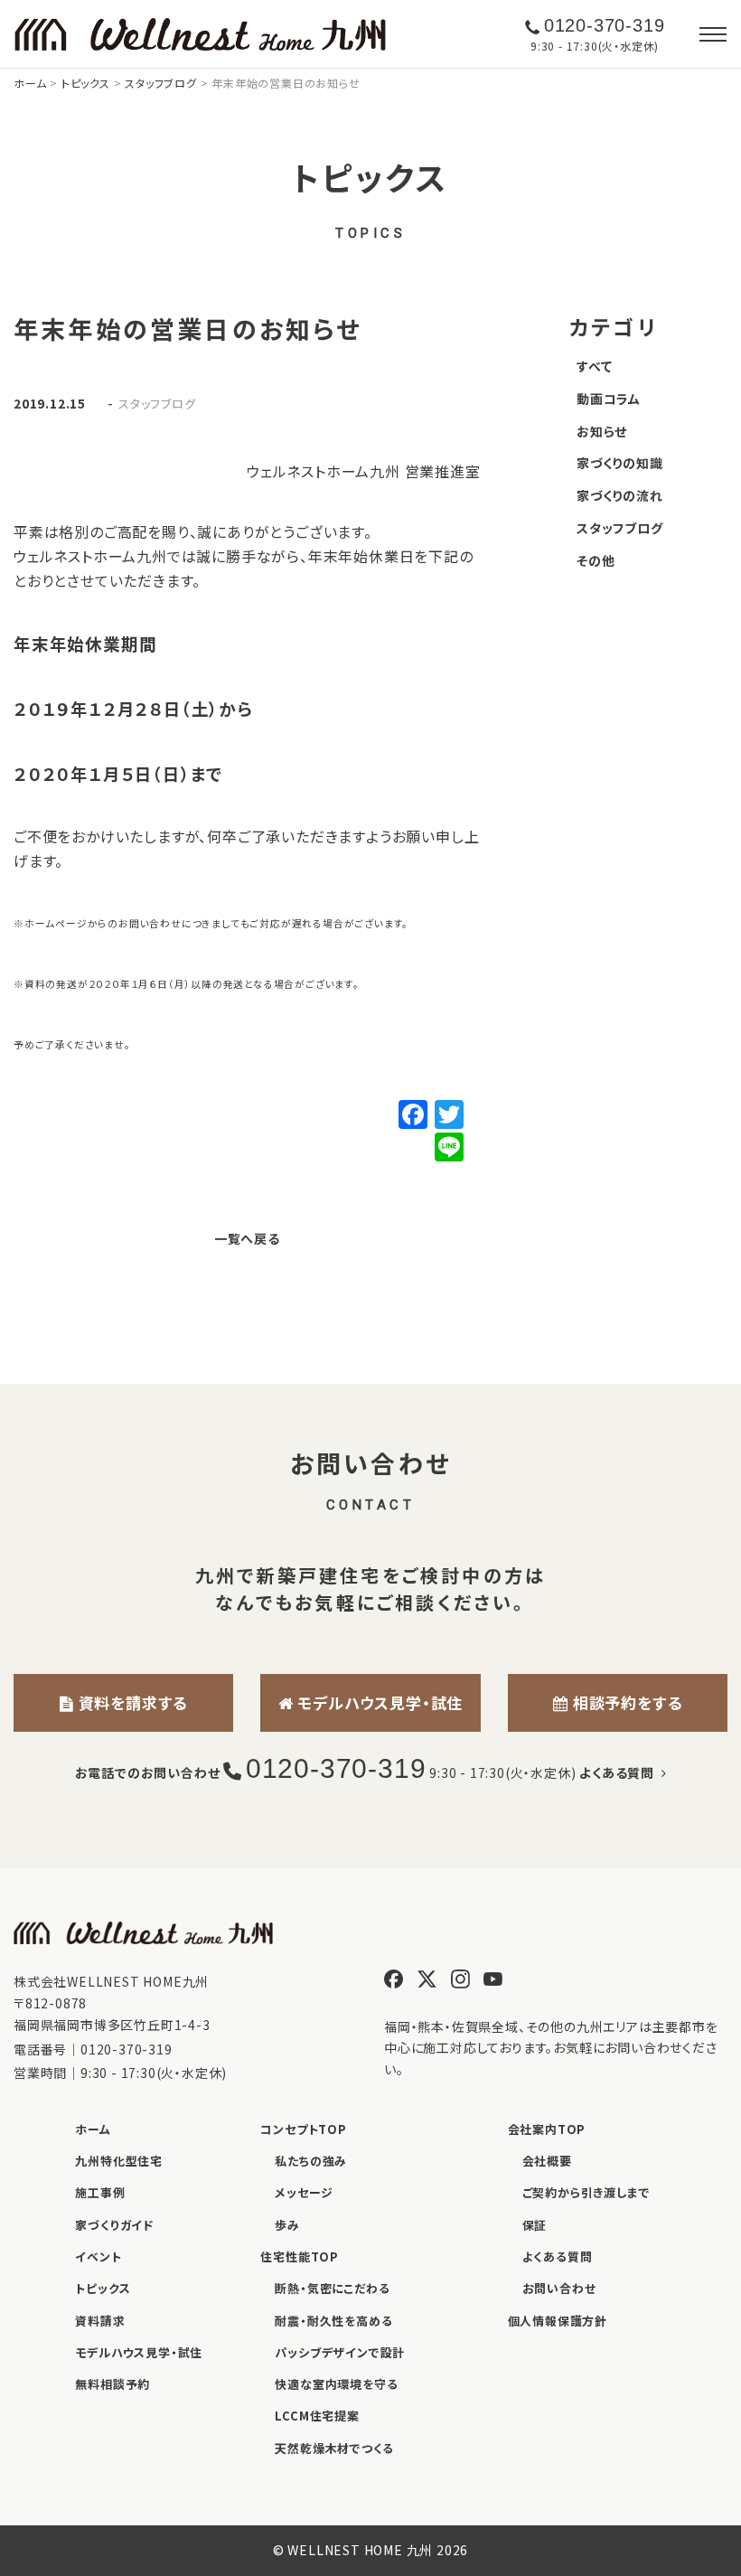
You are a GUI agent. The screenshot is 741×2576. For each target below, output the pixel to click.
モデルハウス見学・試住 (379, 1702)
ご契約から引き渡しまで (586, 2192)
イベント (98, 2256)
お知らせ (602, 431)
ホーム (93, 2129)
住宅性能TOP (300, 2256)
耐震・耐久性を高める (333, 2321)
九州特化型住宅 (119, 2161)
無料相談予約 (113, 2384)
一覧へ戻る (247, 1238)
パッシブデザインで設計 (340, 2352)
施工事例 (100, 2192)
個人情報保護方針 (558, 2321)
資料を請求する (131, 1702)
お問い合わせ (559, 2288)
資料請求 (100, 2321)
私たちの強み (311, 2161)
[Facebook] (413, 1115)
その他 (596, 560)
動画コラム (609, 399)
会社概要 (547, 2161)
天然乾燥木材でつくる (334, 2448)
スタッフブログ (157, 403)
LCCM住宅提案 (317, 2416)
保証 (535, 2225)
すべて (594, 366)
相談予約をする (625, 1702)
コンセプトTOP (303, 2129)
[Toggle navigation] (713, 34)
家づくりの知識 (620, 463)
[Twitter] (449, 1115)
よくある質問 (620, 1772)
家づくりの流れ (620, 495)
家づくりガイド (114, 2225)
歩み (287, 2225)
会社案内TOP (547, 2129)
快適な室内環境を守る (336, 2384)
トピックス (103, 2288)
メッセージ (304, 2192)
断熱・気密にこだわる (332, 2288)
